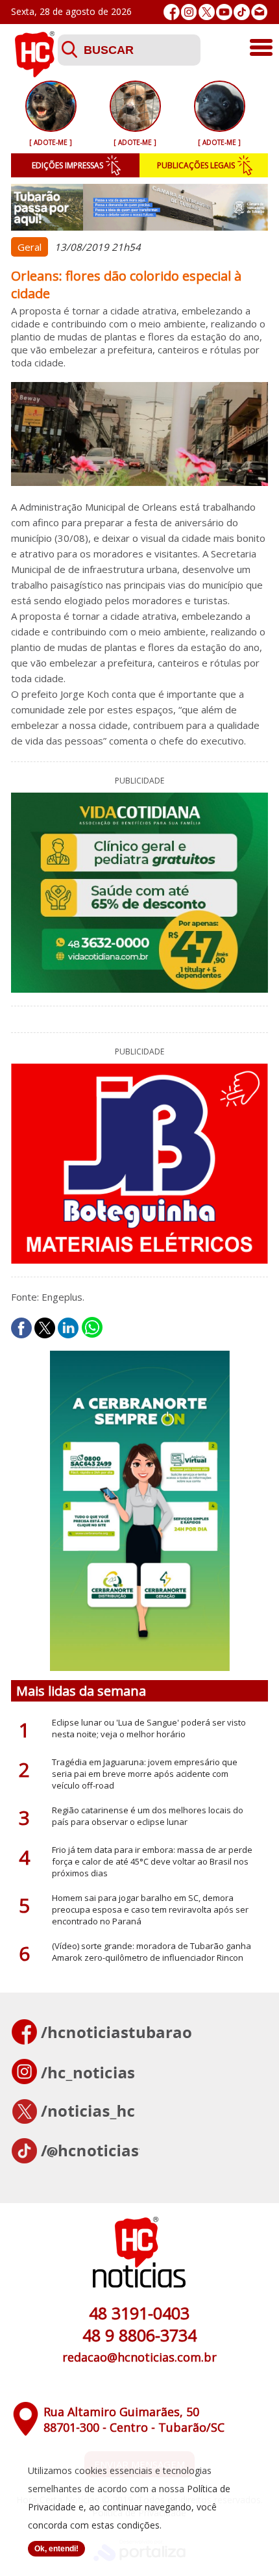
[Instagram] (189, 12)
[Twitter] (207, 12)
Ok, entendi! (56, 2549)
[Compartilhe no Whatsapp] (92, 1328)
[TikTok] (242, 12)
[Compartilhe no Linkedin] (68, 1328)
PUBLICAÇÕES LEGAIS (196, 165)
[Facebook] (172, 12)
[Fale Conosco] (259, 12)
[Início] (34, 73)
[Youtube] (224, 12)
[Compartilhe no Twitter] (45, 1328)
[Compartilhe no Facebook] (21, 1328)
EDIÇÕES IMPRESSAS (67, 165)
